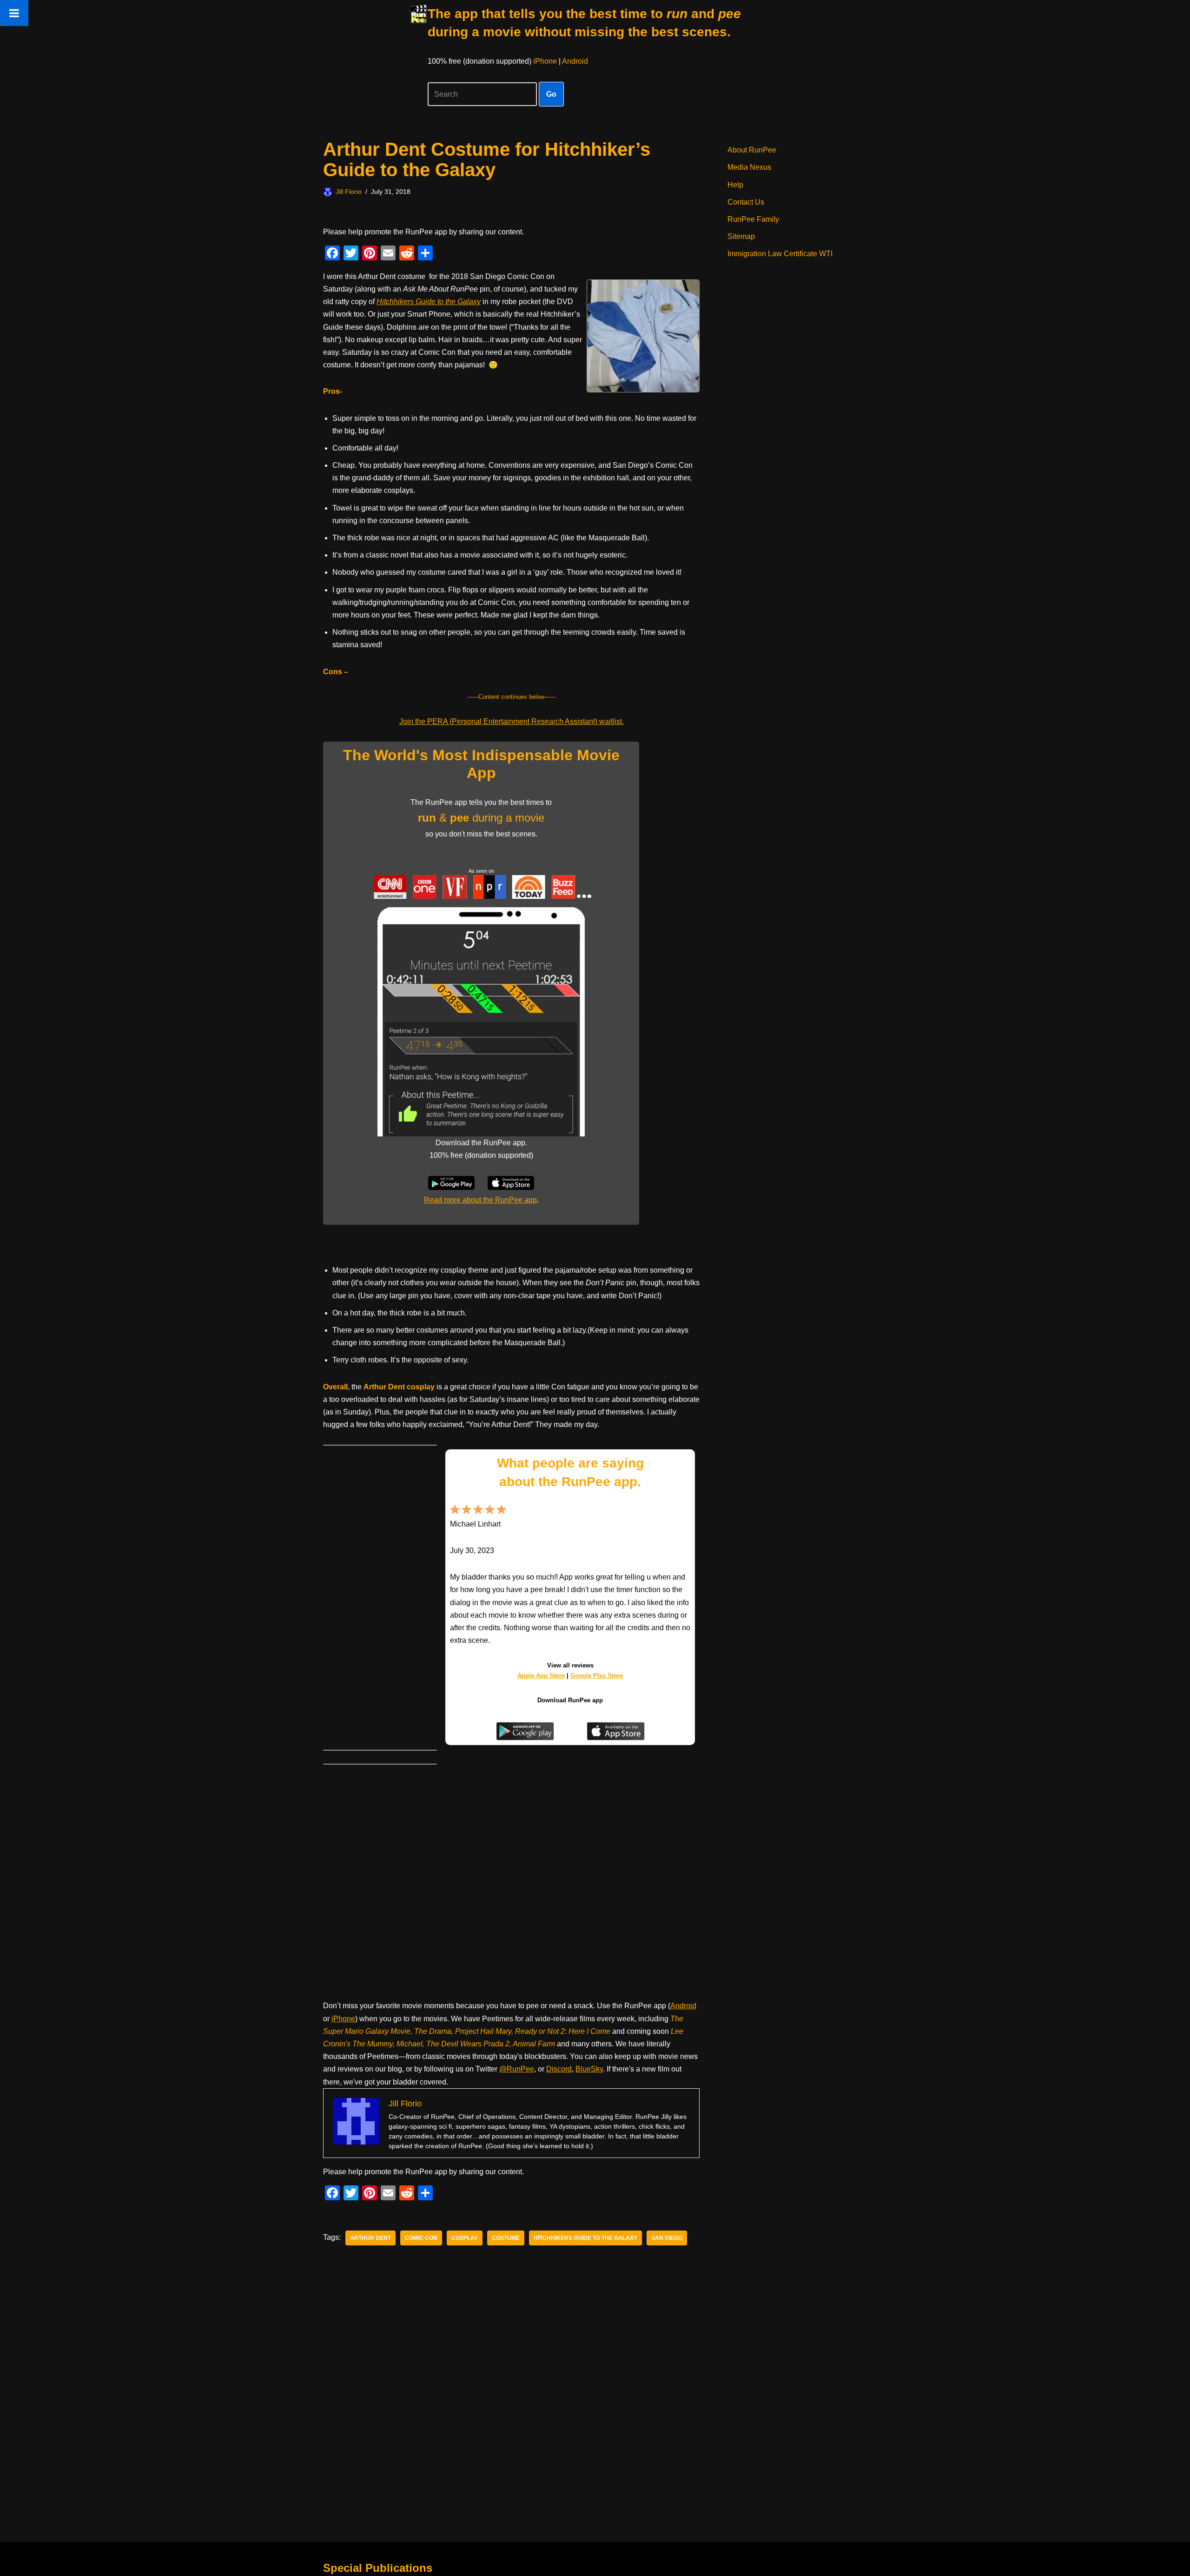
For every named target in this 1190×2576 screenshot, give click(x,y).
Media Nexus (749, 167)
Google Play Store (597, 1676)
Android (575, 61)
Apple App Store (541, 1676)
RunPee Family (753, 219)
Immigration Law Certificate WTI (780, 254)
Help (735, 185)
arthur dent (370, 2238)
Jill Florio (349, 192)
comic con (421, 2238)
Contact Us (746, 202)
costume (506, 2238)
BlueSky (589, 2069)
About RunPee (752, 150)
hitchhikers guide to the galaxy (585, 2238)
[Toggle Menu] (14, 13)
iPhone (545, 61)
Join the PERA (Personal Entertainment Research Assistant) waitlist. (512, 721)
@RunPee (517, 2069)
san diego (667, 2238)
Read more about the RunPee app (480, 1200)
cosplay (465, 2238)
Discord (559, 2069)
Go (551, 94)
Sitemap (741, 236)
